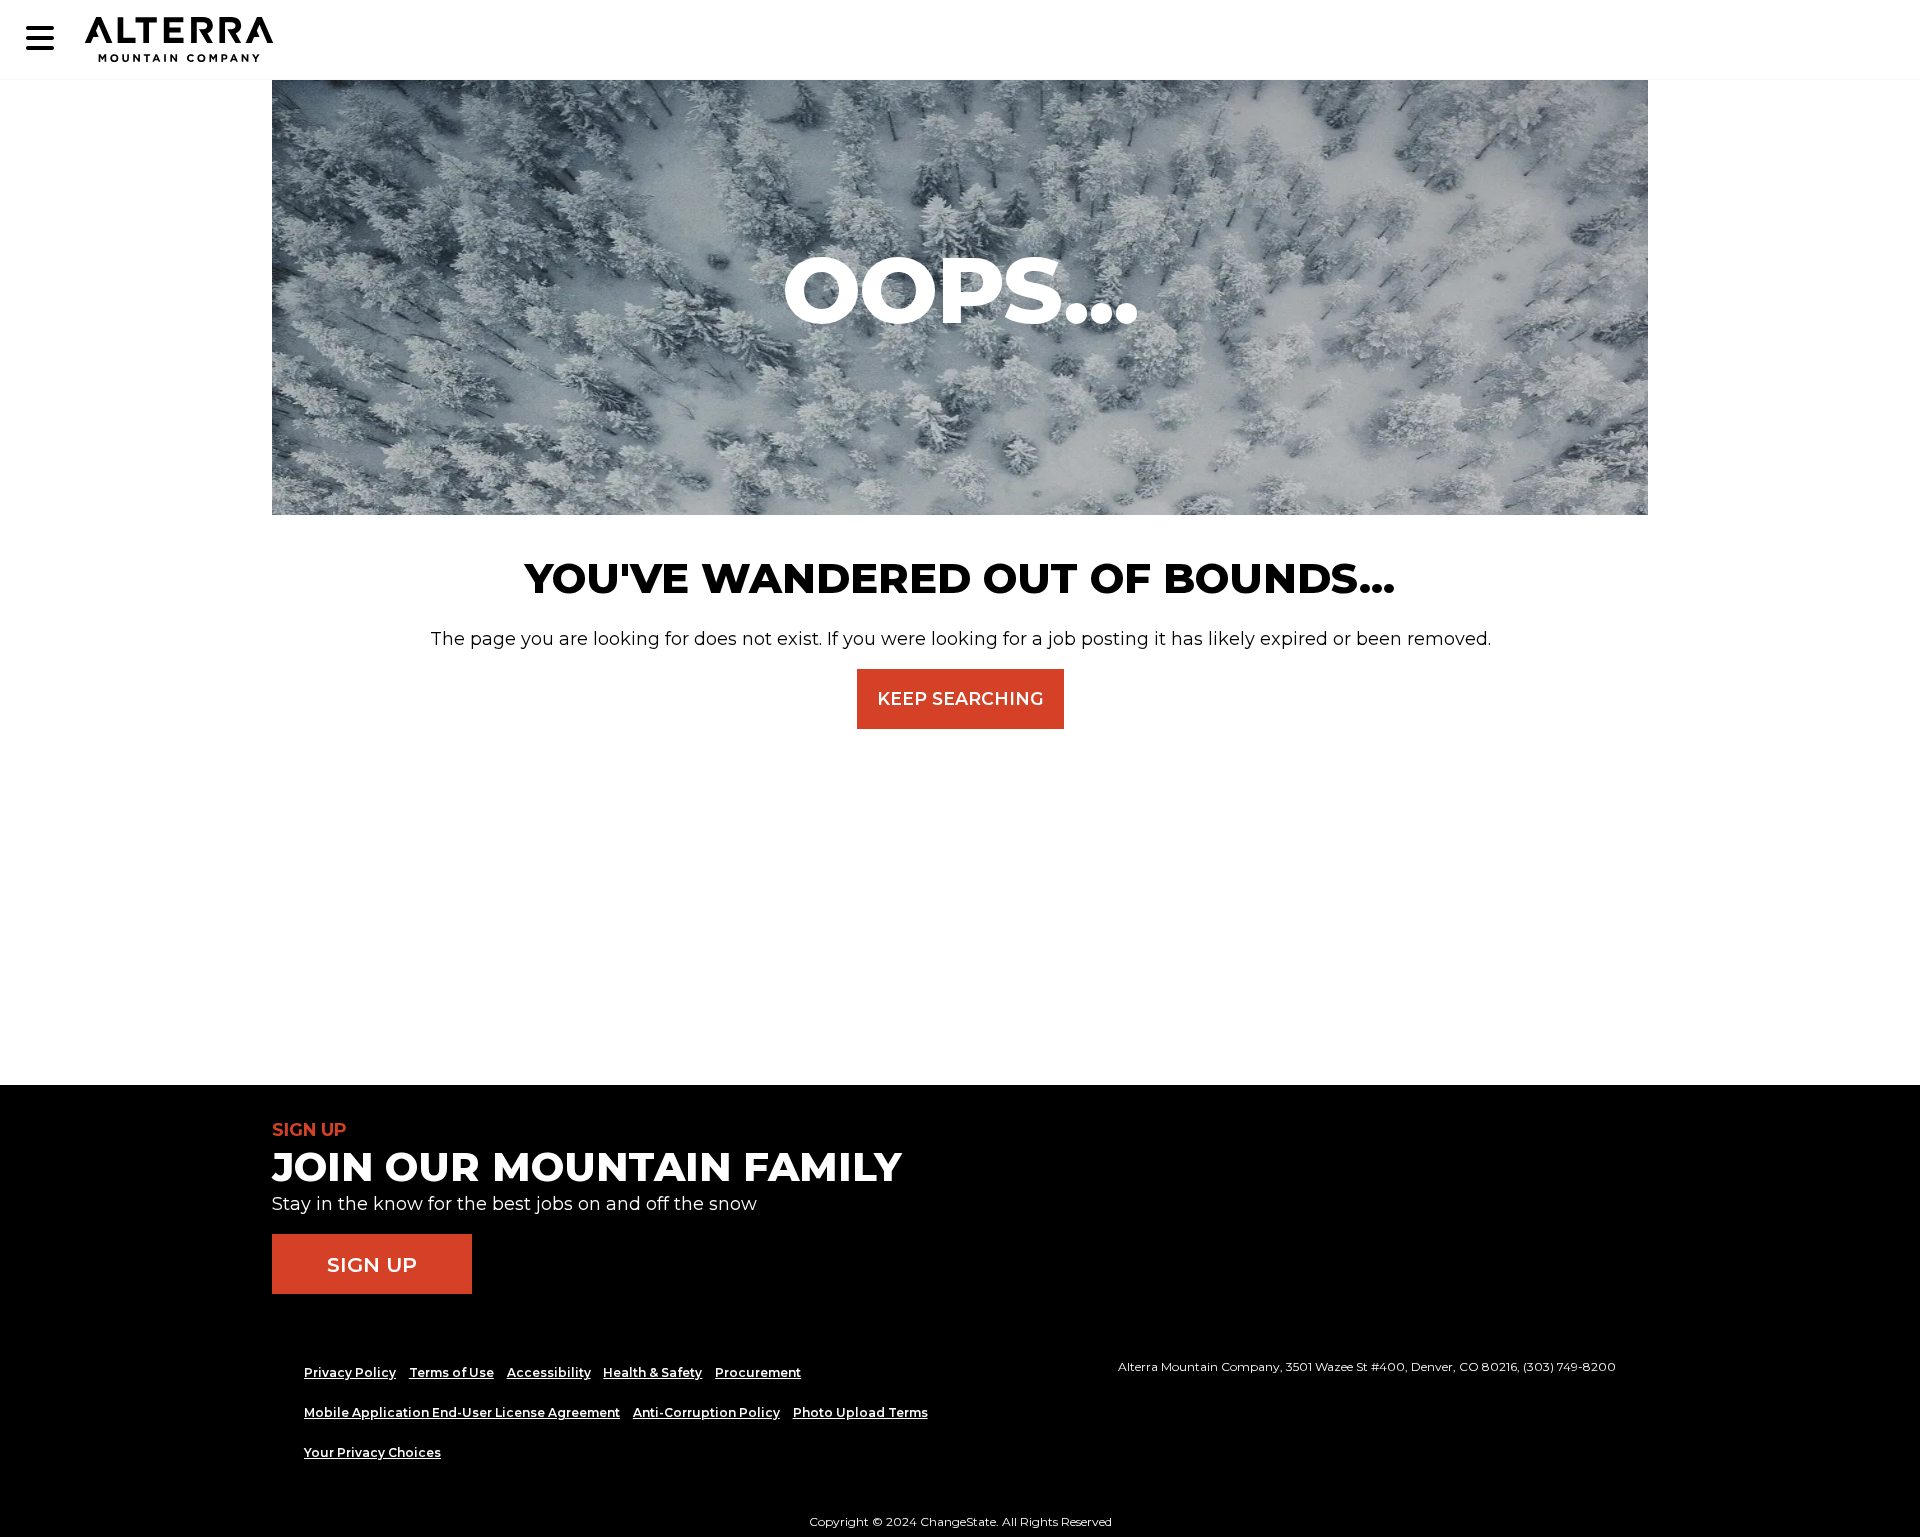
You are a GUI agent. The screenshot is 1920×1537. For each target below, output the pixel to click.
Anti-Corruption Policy (706, 1412)
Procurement (758, 1372)
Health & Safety (652, 1372)
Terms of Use (451, 1372)
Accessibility (549, 1372)
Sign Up (372, 1264)
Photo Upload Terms (860, 1412)
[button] (40, 39)
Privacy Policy (350, 1372)
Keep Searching (960, 698)
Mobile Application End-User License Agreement (462, 1412)
